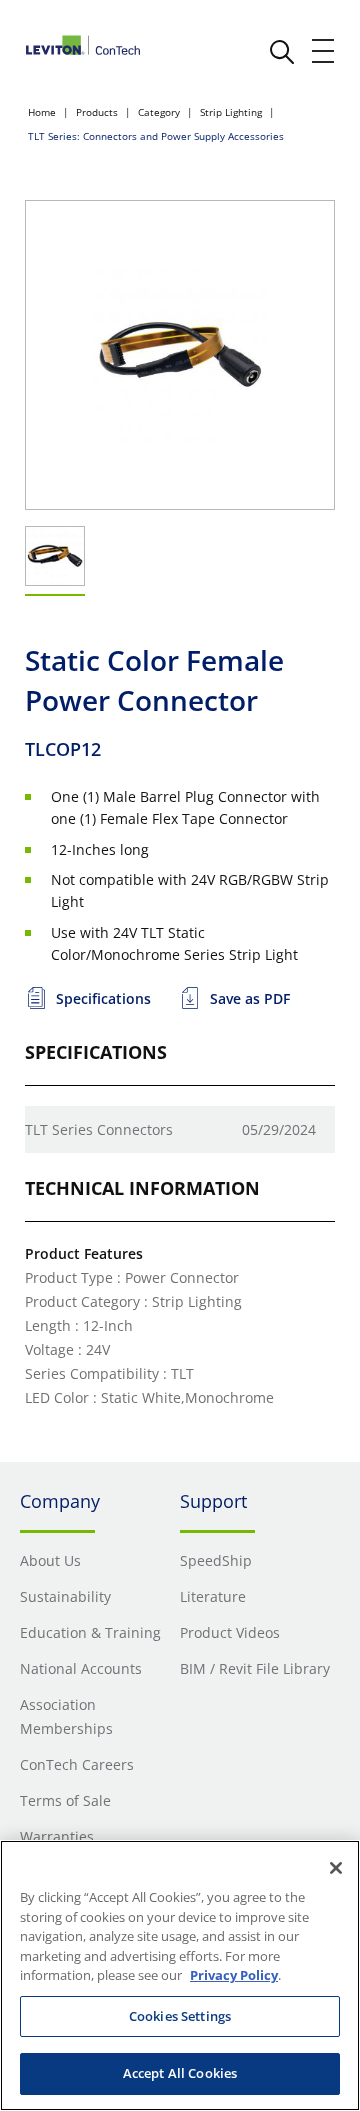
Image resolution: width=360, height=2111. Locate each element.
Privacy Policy (234, 1975)
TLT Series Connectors (99, 1129)
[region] (180, 1975)
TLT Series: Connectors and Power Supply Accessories (156, 136)
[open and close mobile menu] (324, 51)
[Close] (336, 1868)
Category (159, 112)
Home (42, 112)
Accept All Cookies (180, 2073)
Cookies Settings (180, 2016)
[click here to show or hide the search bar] (282, 52)
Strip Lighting (231, 112)
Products (97, 112)
